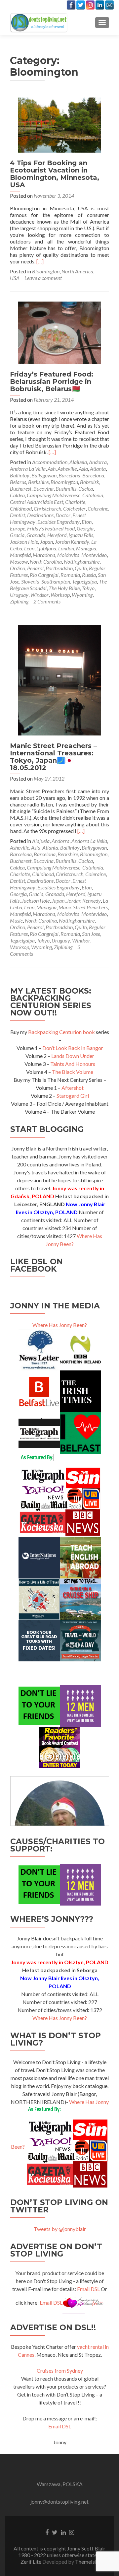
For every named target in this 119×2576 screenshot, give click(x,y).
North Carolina (46, 561)
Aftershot (73, 1088)
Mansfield (20, 555)
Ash (52, 469)
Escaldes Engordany (59, 522)
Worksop (60, 595)
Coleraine (98, 508)
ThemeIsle (87, 2562)
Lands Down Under (73, 1056)
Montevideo (94, 555)
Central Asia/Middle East (37, 502)
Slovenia (30, 581)
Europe (18, 528)
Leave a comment (43, 278)
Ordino (18, 568)
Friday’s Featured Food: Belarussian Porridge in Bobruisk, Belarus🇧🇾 (52, 382)
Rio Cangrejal (44, 575)
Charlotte (75, 502)
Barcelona (69, 475)
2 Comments (47, 601)
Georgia (85, 528)
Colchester (74, 508)
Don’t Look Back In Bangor (73, 1048)
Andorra (98, 462)
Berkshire (38, 482)
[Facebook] (71, 5)
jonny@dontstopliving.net (59, 2502)
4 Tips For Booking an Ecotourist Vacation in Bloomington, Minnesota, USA (55, 174)
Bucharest (21, 488)
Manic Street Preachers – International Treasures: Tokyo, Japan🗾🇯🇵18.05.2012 (53, 757)
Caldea (17, 495)
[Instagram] (90, 5)
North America (77, 271)
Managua (86, 548)
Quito (81, 568)
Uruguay (19, 595)
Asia (83, 469)
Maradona (44, 555)
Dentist (18, 515)
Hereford (57, 535)
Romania (70, 575)
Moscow (19, 561)
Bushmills (66, 488)
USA (15, 278)
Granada (36, 535)
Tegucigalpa (84, 581)
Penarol (35, 568)
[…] (40, 261)
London (66, 548)
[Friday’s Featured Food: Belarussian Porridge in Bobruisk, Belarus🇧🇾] (59, 332)
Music (16, 920)
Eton (87, 522)
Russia (89, 575)
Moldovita (68, 555)
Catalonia (93, 495)
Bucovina (43, 488)
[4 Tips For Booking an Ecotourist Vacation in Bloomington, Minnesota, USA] (59, 124)
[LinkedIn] (100, 5)
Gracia (17, 535)
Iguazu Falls (81, 535)
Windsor (40, 595)
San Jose (91, 934)
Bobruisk (90, 482)
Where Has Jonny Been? (60, 1325)
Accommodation (50, 462)
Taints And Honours (73, 1064)
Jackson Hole (24, 542)
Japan (46, 542)
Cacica (86, 488)
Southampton (56, 581)
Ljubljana (46, 548)
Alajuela (78, 462)
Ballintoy (20, 475)
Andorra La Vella (28, 469)
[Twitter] (81, 5)
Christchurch (47, 508)
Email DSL (88, 2289)
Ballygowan (44, 475)
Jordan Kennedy (72, 542)
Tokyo (88, 588)
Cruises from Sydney (60, 2370)
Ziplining (19, 601)
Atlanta (98, 469)
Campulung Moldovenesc (54, 495)
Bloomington (46, 271)
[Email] (109, 5)
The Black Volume (73, 1072)
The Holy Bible (64, 588)
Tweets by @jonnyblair (60, 2229)
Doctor (63, 515)
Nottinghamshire (82, 561)
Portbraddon (59, 568)
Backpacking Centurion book (61, 1032)
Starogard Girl (73, 1096)
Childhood (21, 508)
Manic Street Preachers (83, 907)
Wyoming (82, 595)
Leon (29, 548)
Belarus (18, 482)
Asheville (67, 469)
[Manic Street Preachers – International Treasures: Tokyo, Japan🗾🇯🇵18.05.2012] (59, 679)
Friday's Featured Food (51, 528)
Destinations (40, 515)
